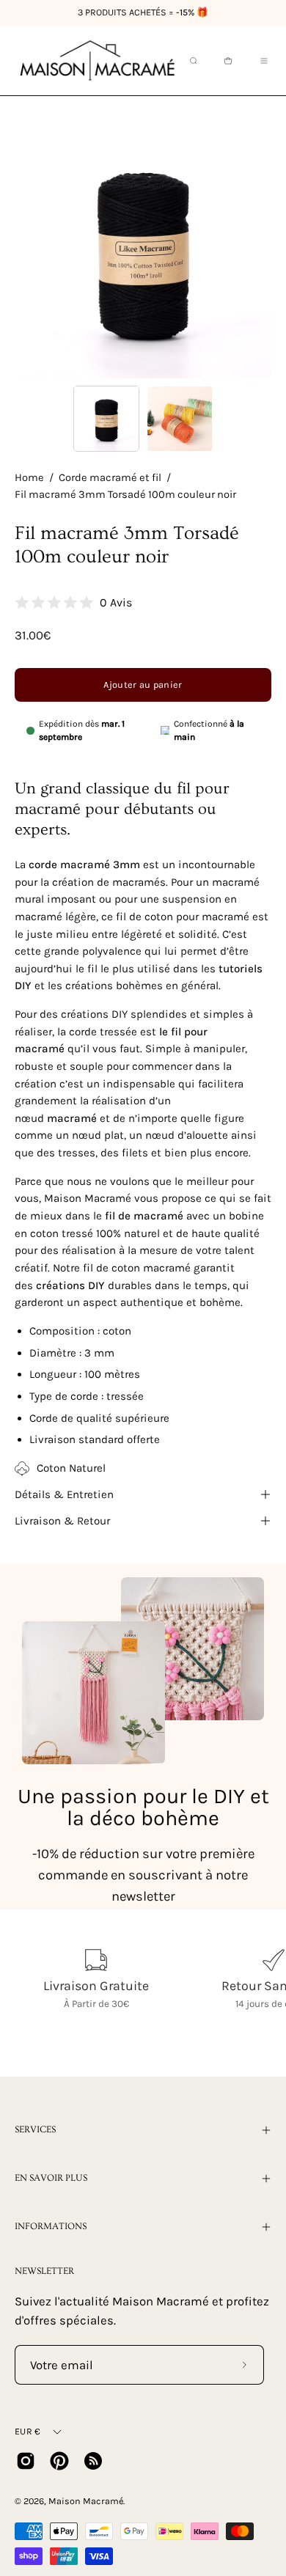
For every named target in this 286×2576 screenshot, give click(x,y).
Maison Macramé (86, 2501)
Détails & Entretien (64, 1494)
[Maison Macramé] (98, 60)
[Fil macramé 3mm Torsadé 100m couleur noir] (106, 419)
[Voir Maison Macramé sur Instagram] (26, 2461)
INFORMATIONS (51, 2226)
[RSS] (93, 2461)
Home (29, 478)
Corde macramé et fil (110, 478)
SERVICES (35, 2129)
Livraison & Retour (62, 1521)
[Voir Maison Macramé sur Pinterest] (59, 2461)
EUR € (27, 2431)
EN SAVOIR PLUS (51, 2178)
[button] (192, 61)
